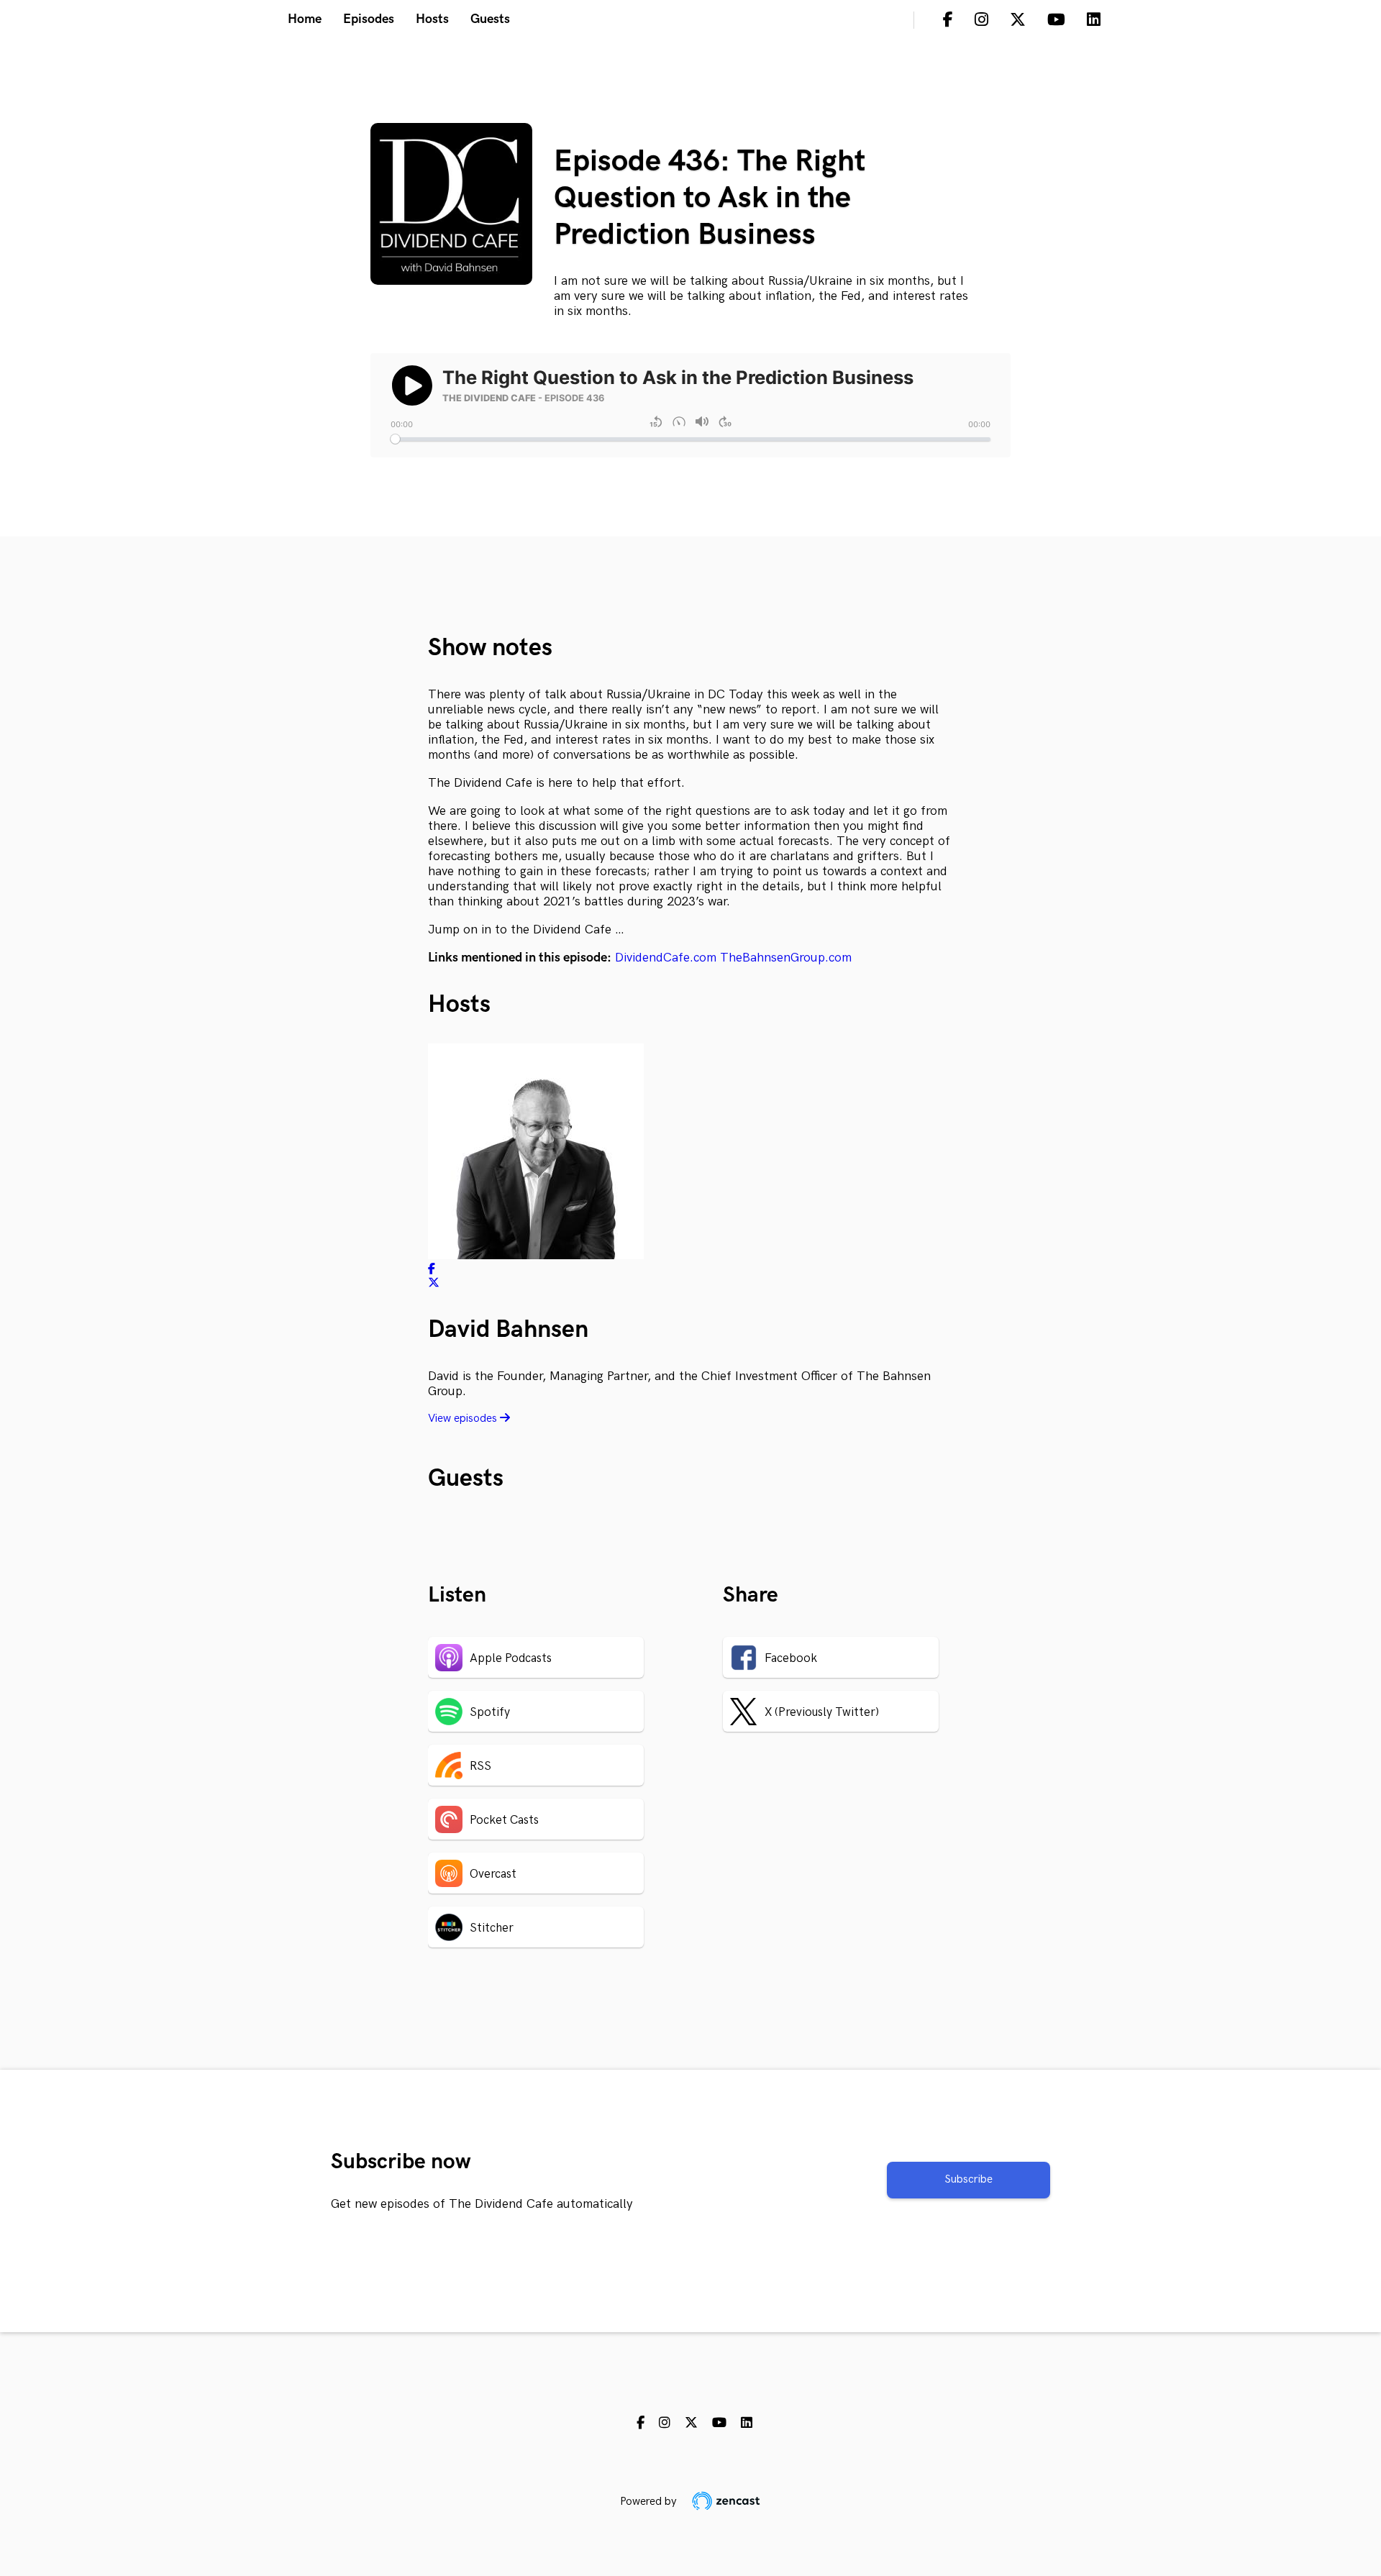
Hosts (432, 19)
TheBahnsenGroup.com (786, 958)
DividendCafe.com (666, 958)
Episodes (369, 19)
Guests (490, 19)
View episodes (464, 1419)
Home (305, 19)
